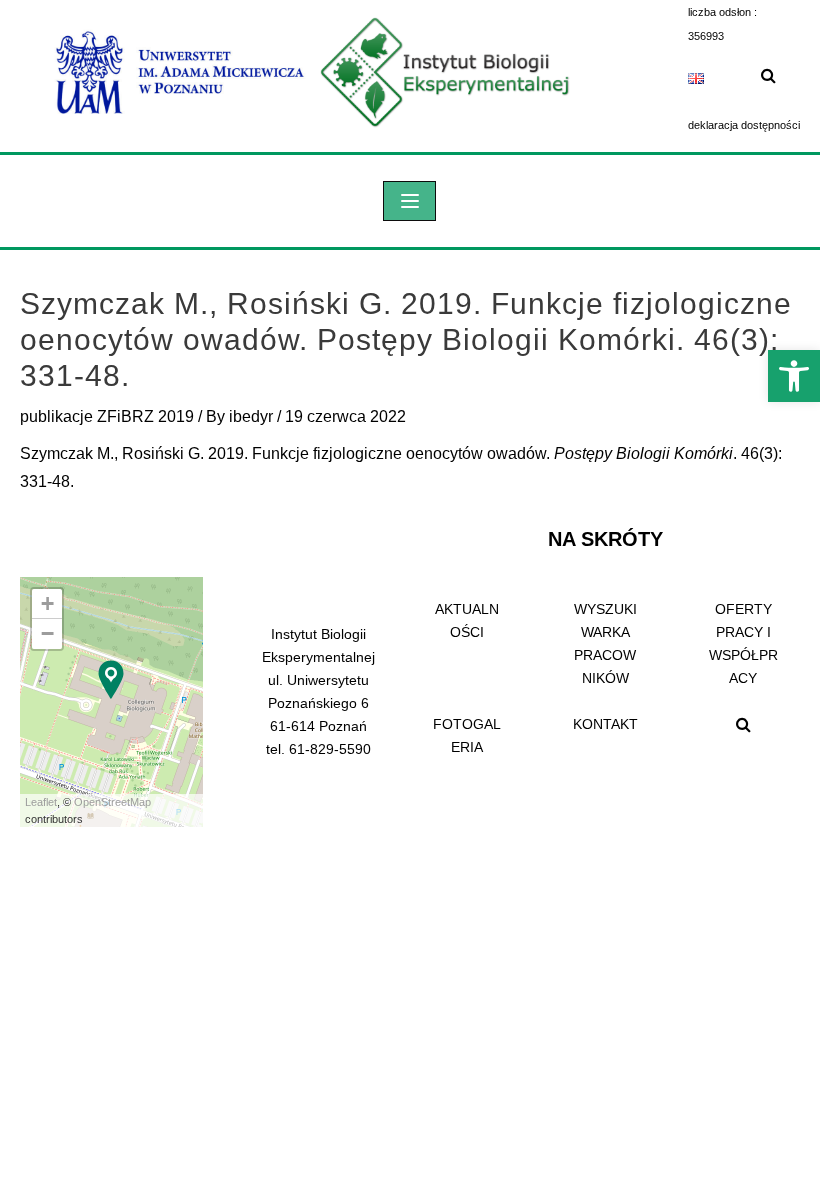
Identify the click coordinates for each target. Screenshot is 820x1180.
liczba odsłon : (722, 12)
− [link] (47, 633)
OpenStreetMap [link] (112, 802)
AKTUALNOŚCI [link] (467, 620)
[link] (794, 376)
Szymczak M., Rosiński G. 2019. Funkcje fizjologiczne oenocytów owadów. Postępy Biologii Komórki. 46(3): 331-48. (406, 339)
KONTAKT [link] (605, 724)
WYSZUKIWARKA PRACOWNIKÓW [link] (605, 643)
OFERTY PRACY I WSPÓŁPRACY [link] (743, 643)
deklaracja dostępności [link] (744, 125)
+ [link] (47, 603)
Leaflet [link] (41, 802)
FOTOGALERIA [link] (467, 735)
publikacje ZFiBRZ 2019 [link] (107, 416)
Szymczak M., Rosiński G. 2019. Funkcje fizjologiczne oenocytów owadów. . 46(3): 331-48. (401, 468)
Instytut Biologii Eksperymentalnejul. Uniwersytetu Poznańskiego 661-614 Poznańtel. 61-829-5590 (318, 691)
